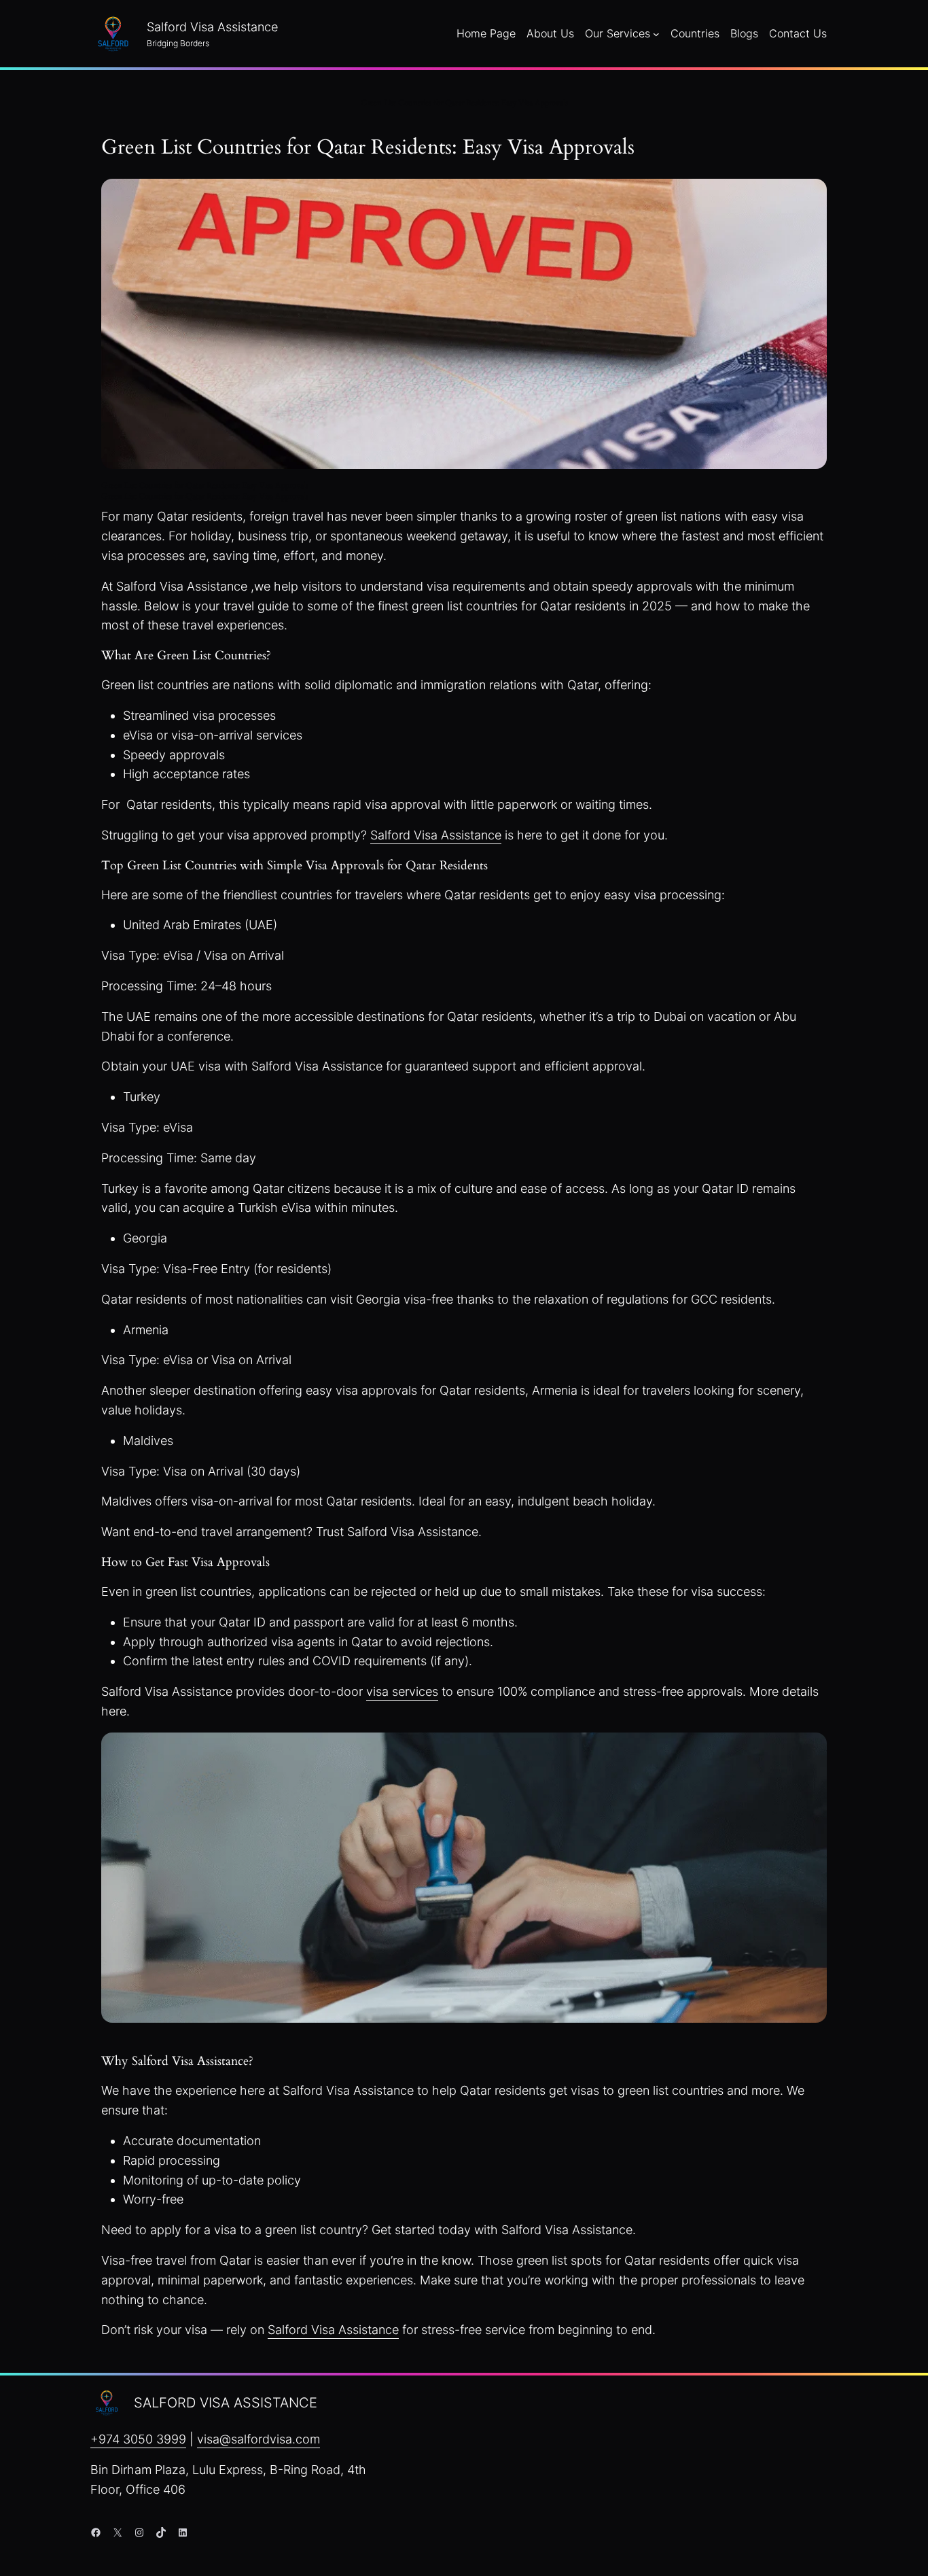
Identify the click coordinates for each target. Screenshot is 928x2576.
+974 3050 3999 (138, 2439)
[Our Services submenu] (656, 34)
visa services (402, 1691)
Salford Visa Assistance (436, 835)
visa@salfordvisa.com (258, 2439)
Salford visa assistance (226, 2403)
